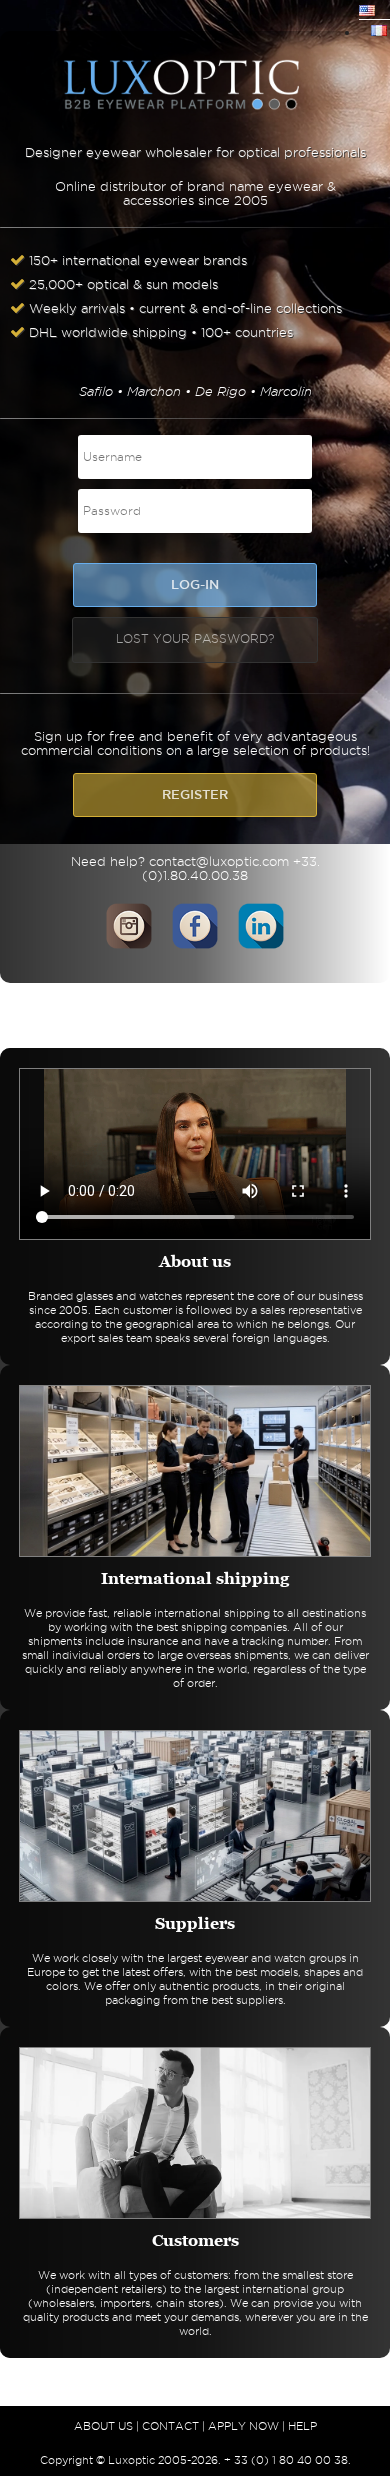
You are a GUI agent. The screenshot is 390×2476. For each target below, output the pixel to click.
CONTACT (170, 2426)
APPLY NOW (243, 2426)
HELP (302, 2426)
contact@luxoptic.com (219, 861)
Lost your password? (195, 638)
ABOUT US (103, 2426)
